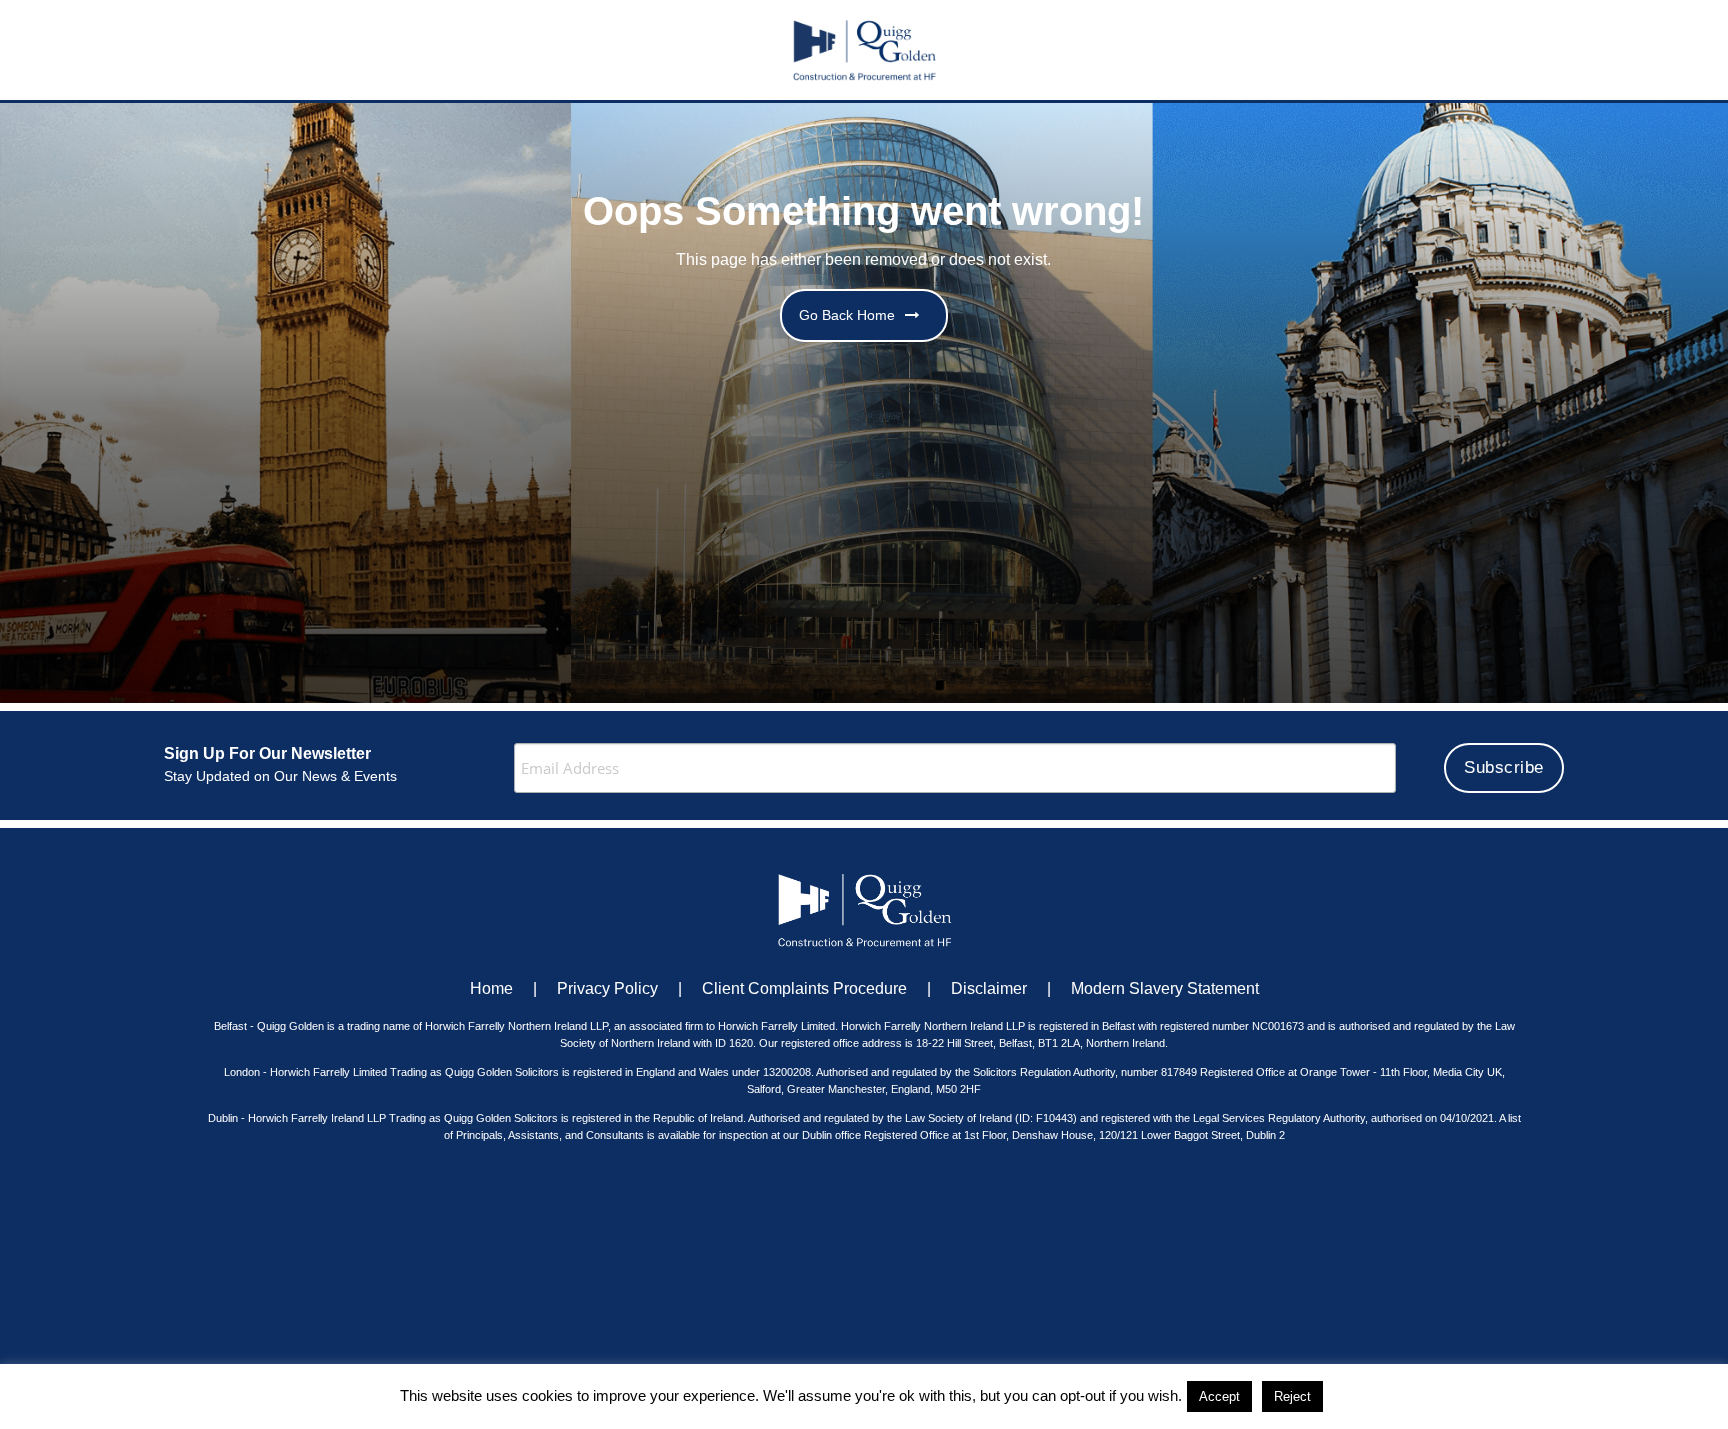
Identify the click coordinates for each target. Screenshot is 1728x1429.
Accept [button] (1219, 1396)
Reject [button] (1292, 1396)
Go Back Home (847, 315)
